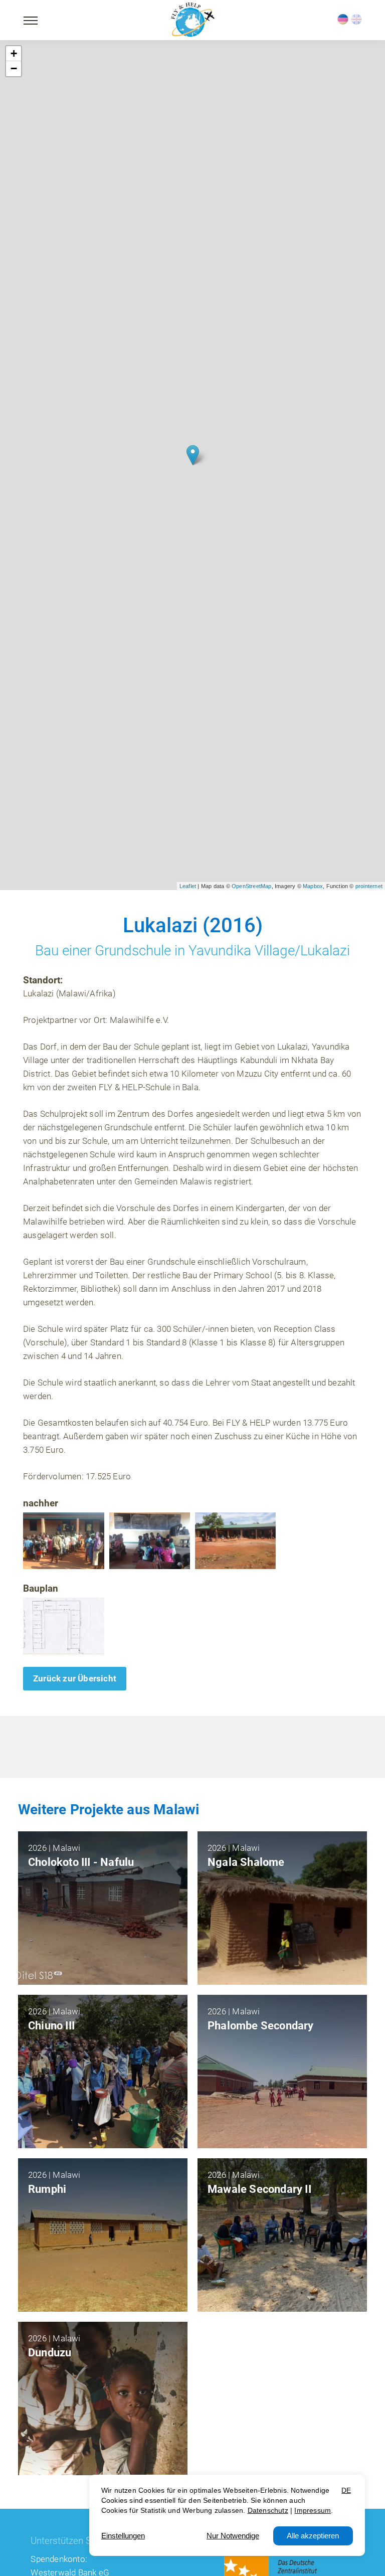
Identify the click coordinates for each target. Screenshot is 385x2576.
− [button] (14, 68)
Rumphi (47, 2189)
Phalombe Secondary (261, 2026)
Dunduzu (50, 2353)
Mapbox (313, 886)
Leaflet (188, 886)
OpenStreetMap (252, 886)
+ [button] (14, 53)
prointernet (369, 886)
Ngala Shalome (246, 1862)
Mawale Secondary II (259, 2189)
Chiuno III (51, 2026)
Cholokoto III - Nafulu (81, 1862)
